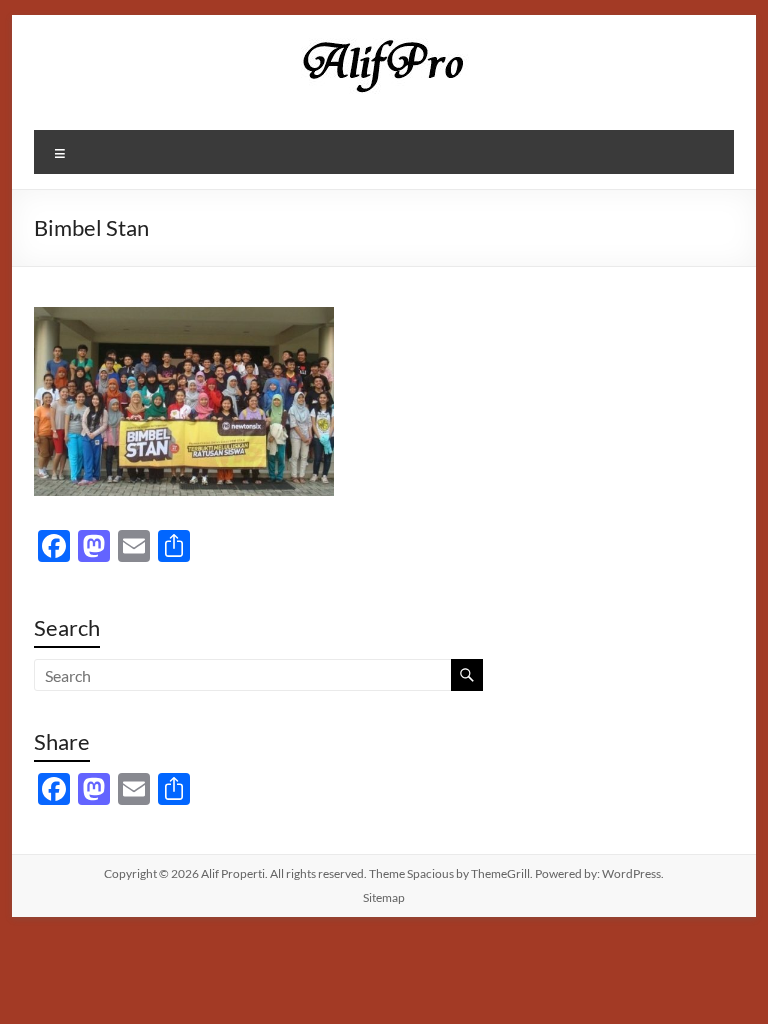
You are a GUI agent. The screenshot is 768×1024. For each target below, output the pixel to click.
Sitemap (384, 897)
